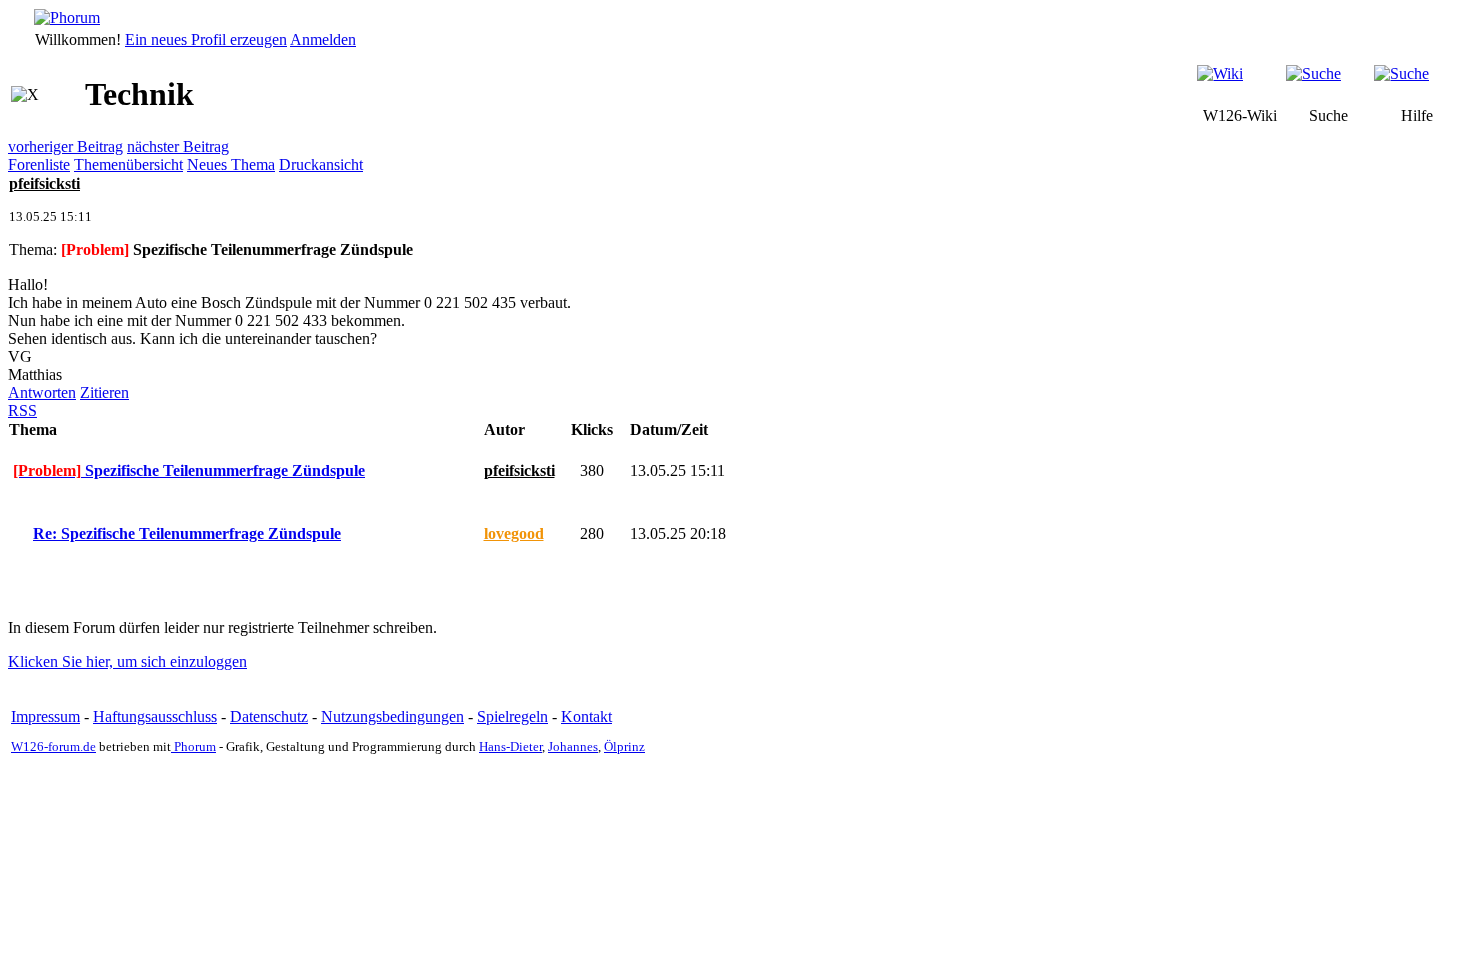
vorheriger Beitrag (65, 146)
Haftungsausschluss (155, 716)
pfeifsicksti (44, 183)
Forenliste (39, 164)
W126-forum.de (53, 746)
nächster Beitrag (178, 146)
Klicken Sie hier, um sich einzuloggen (127, 661)
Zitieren (104, 392)
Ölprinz (624, 746)
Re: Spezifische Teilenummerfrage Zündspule (187, 533)
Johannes (573, 746)
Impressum (45, 716)
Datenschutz (269, 716)
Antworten (42, 392)
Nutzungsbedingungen (392, 716)
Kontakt (586, 716)
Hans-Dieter (510, 746)
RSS (22, 410)
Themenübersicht (128, 164)
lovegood (514, 533)
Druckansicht (321, 164)
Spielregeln (512, 716)
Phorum (193, 746)
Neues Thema (231, 164)
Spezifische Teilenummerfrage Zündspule (189, 470)
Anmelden (323, 39)
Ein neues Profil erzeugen (206, 39)
